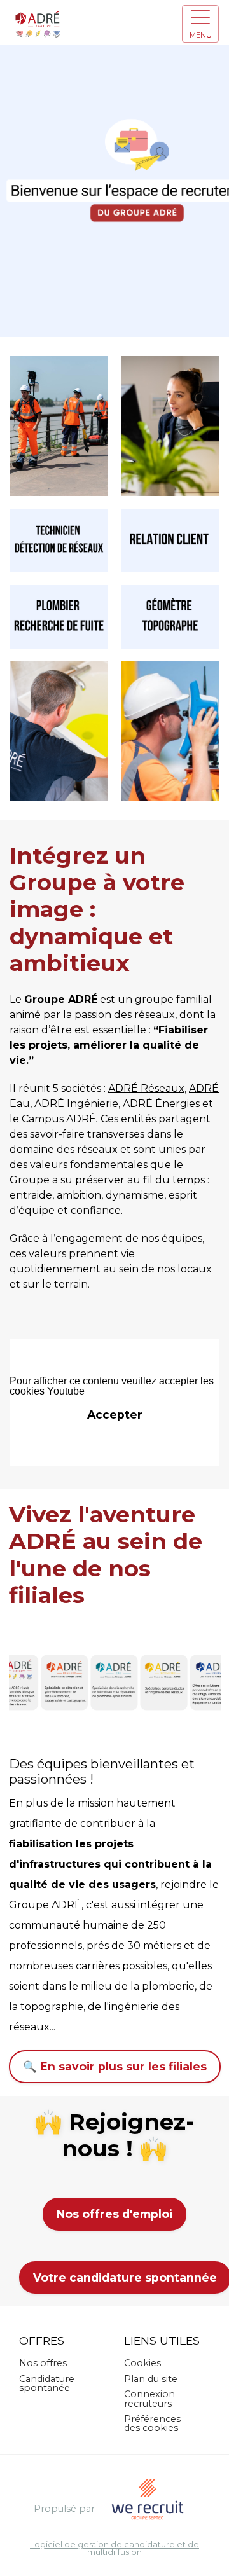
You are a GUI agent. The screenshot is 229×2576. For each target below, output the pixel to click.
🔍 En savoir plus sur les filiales (115, 2066)
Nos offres (43, 2363)
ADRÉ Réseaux (146, 1088)
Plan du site (151, 2379)
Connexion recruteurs (149, 2399)
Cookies (142, 2363)
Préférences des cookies (152, 2423)
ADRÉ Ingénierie (76, 1104)
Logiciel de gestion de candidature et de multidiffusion (114, 2549)
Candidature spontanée (47, 2383)
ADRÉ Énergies (161, 1104)
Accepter (115, 1415)
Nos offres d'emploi (114, 2214)
